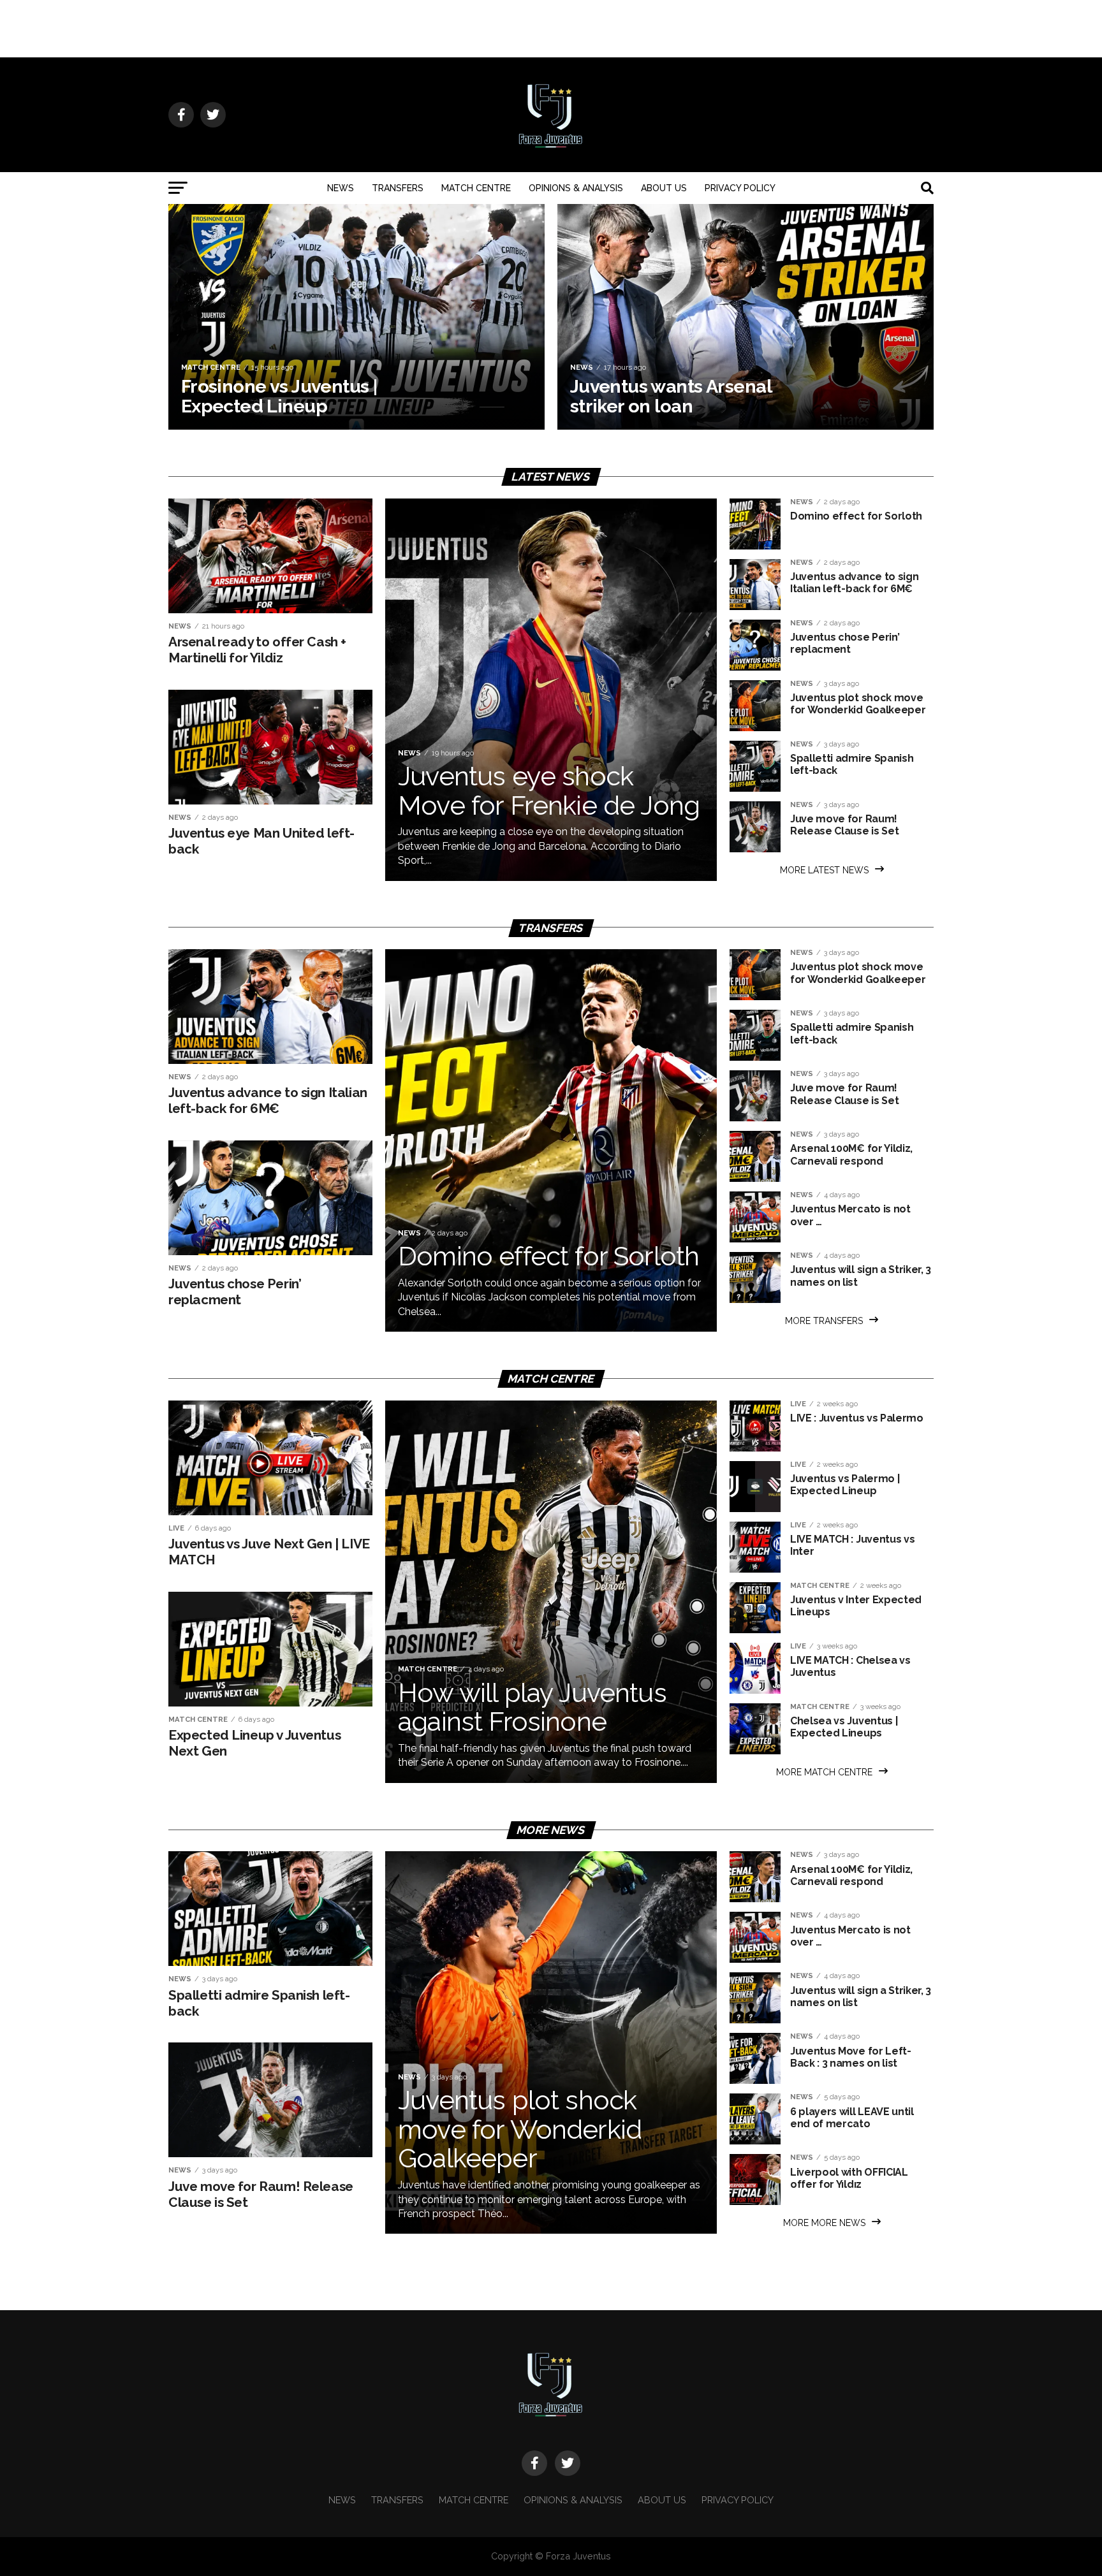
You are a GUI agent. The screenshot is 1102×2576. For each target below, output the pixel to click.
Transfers (398, 188)
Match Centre (476, 188)
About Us (664, 188)
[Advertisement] (551, 29)
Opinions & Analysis (576, 188)
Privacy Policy (740, 188)
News (341, 188)
